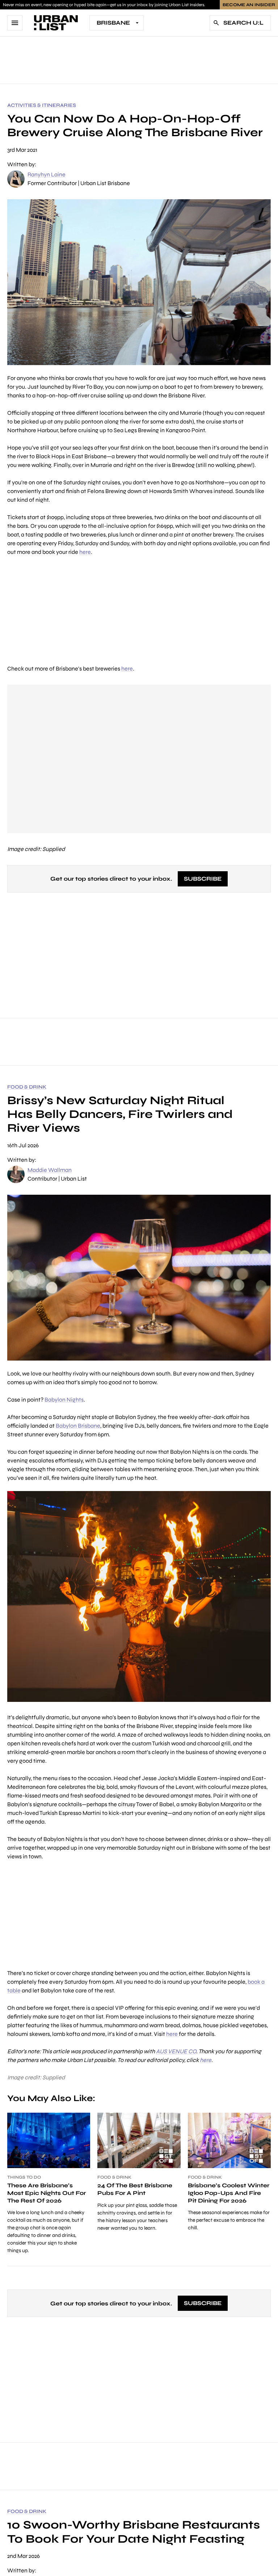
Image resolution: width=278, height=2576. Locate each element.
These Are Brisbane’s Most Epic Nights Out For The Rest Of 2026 (47, 2193)
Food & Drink (27, 1087)
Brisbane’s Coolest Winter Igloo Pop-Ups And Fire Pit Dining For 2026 (229, 2193)
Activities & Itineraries (42, 105)
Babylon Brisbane (78, 1426)
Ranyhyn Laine (47, 174)
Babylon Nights (64, 1400)
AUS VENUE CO (176, 2051)
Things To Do (24, 2177)
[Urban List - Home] (56, 23)
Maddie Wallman (50, 1170)
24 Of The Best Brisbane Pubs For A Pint (135, 2189)
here (85, 552)
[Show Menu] (15, 23)
